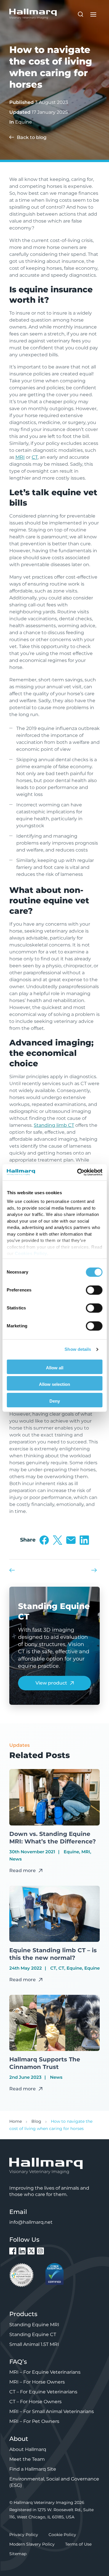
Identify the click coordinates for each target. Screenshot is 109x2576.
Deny (55, 1401)
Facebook (13, 2251)
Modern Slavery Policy (32, 2544)
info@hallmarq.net (31, 2222)
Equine (24, 122)
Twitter (31, 2251)
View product (51, 1683)
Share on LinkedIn (84, 1540)
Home (16, 2121)
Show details (78, 1349)
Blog (36, 2121)
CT (35, 457)
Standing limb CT (54, 1125)
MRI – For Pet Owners (34, 2421)
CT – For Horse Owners (35, 2402)
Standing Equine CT (33, 2334)
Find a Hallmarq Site (33, 2469)
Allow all (55, 1368)
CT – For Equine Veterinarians (43, 2392)
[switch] (94, 1290)
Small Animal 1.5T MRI (34, 2344)
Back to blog (32, 137)
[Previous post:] (14, 1570)
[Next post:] (95, 1570)
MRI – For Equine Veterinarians (45, 2372)
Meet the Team (27, 2459)
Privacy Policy (24, 2535)
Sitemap (18, 2554)
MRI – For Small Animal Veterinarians (52, 2411)
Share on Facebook (44, 1540)
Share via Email (71, 1540)
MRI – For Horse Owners (37, 2382)
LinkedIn (22, 2251)
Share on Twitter (58, 1540)
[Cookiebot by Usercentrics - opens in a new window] (78, 1172)
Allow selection (54, 1384)
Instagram (40, 2251)
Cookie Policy (62, 2535)
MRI (20, 457)
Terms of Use (78, 2544)
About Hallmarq (28, 2449)
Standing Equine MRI (34, 2325)
